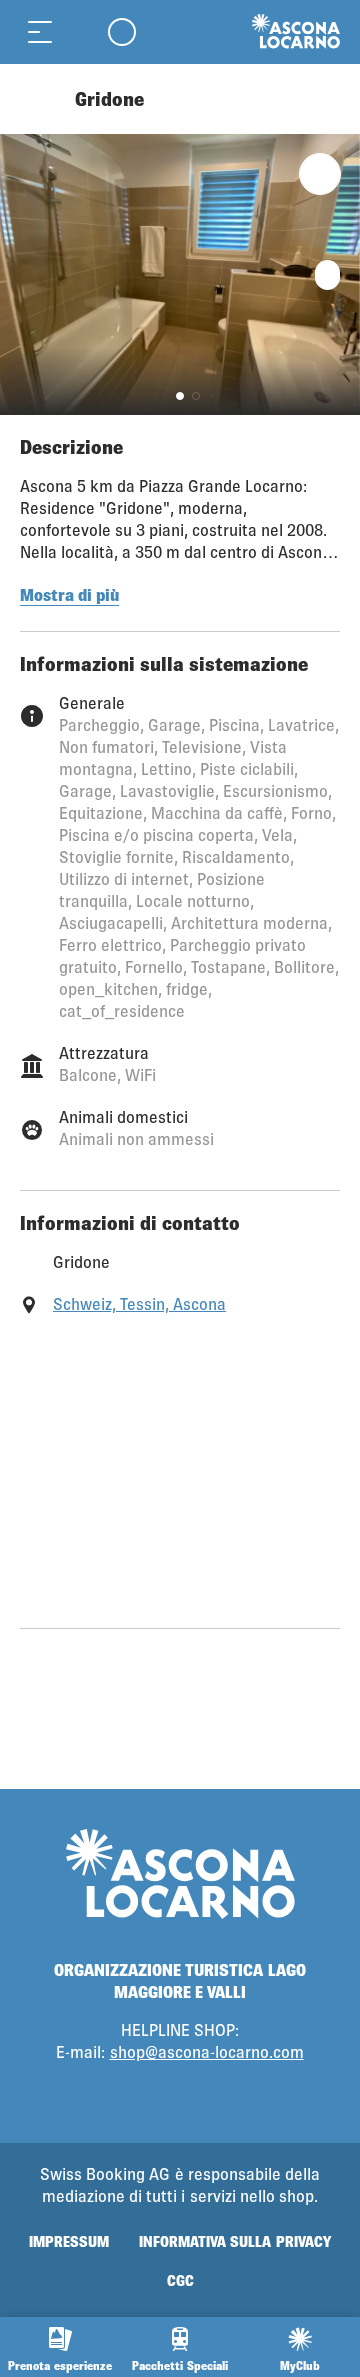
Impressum (69, 2241)
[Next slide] (340, 274)
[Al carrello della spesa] (80, 31)
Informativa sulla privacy (234, 2241)
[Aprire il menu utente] (122, 31)
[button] (180, 396)
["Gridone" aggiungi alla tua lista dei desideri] (320, 174)
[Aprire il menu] (40, 31)
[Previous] (37, 99)
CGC (180, 2280)
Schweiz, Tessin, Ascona (139, 1303)
